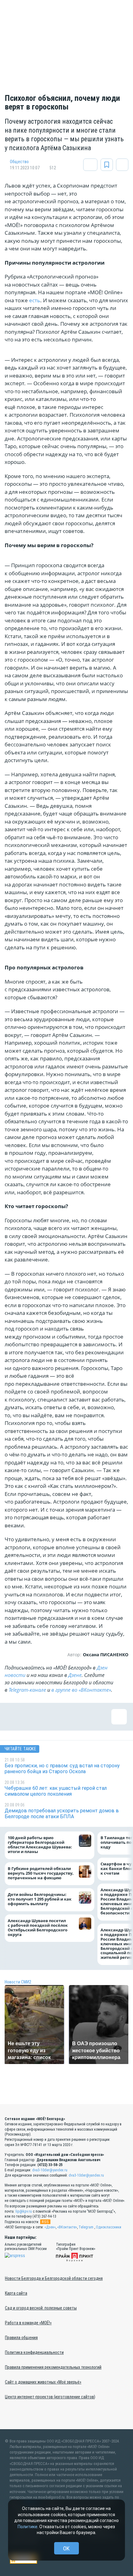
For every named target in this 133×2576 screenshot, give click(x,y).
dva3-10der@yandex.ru (50, 2170)
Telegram (86, 2227)
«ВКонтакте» (67, 2227)
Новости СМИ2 (18, 1982)
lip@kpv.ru (24, 2211)
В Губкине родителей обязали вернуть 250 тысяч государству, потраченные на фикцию (41, 1873)
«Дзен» (50, 2227)
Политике (28, 2527)
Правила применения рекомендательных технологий (53, 2367)
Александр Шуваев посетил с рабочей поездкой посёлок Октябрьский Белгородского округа (38, 1928)
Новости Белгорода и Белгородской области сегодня (54, 2278)
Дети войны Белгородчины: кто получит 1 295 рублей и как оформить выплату (40, 1899)
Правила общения (21, 2338)
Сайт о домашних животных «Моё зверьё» (43, 2382)
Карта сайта (16, 2293)
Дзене (75, 1675)
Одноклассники (109, 2227)
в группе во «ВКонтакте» (81, 1690)
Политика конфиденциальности (34, 2352)
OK (66, 2548)
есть (35, 300)
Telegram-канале (27, 1690)
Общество (19, 162)
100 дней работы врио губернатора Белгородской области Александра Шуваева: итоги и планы (40, 1845)
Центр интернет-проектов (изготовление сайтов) (50, 2397)
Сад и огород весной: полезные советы (41, 2308)
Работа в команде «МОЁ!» (28, 2323)
